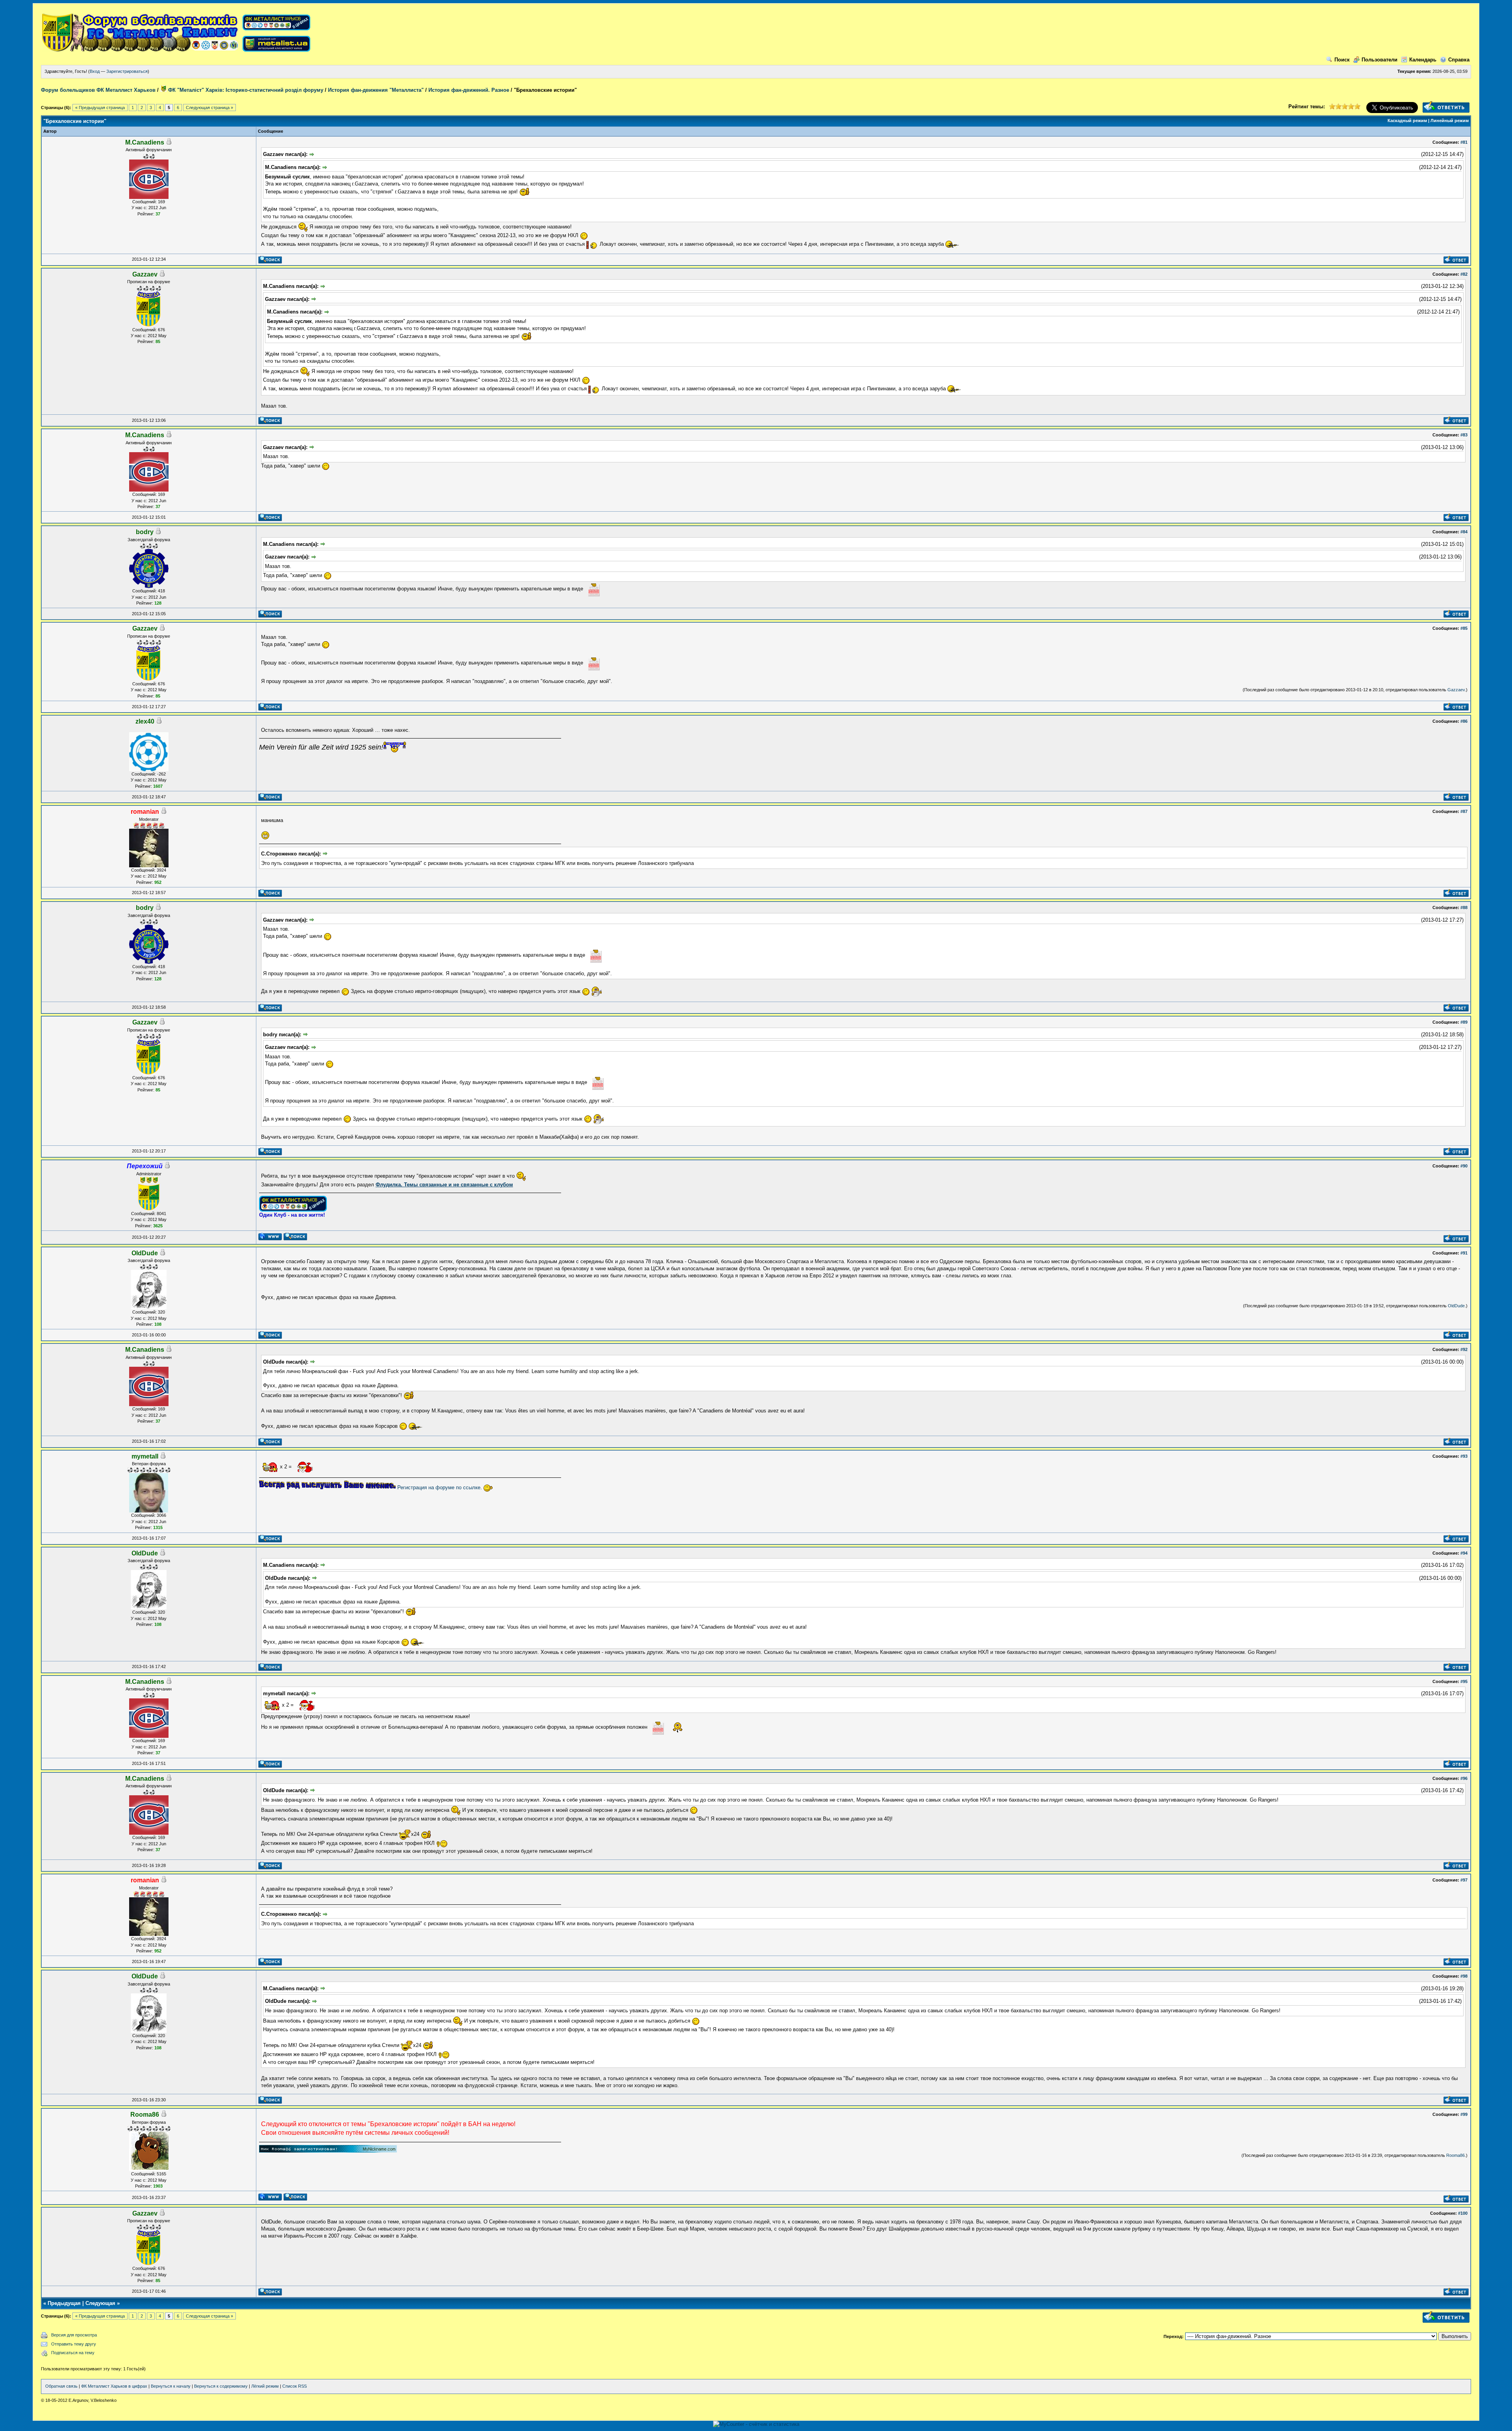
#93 (1464, 1456)
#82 (1464, 274)
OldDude (1456, 1306)
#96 (1464, 1778)
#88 (1464, 907)
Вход (95, 71)
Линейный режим (1450, 121)
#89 (1464, 1022)
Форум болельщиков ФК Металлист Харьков (98, 90)
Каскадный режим (1407, 121)
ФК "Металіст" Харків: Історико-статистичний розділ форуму (245, 90)
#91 (1464, 1253)
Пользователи (1380, 60)
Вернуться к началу (171, 2386)
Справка (1459, 60)
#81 (1464, 142)
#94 (1464, 1553)
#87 (1464, 811)
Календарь (1423, 60)
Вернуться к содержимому (221, 2386)
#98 (1464, 1976)
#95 (1464, 1681)
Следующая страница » (209, 108)
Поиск (1342, 60)
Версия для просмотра (74, 2335)
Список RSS (295, 2386)
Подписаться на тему (73, 2353)
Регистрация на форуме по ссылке (439, 1487)
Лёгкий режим (265, 2386)
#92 (1464, 1349)
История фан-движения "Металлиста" (376, 90)
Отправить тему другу (74, 2344)
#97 (1464, 1880)
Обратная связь (61, 2386)
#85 (1464, 628)
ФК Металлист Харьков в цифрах (114, 2386)
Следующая (100, 2303)
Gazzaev (1456, 690)
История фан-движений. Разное (469, 90)
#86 (1464, 721)
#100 (1463, 2213)
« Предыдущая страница (100, 108)
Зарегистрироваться (127, 71)
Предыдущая (64, 2303)
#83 (1464, 435)
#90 (1464, 1166)
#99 (1464, 2114)
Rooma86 (1455, 2155)
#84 (1464, 532)
